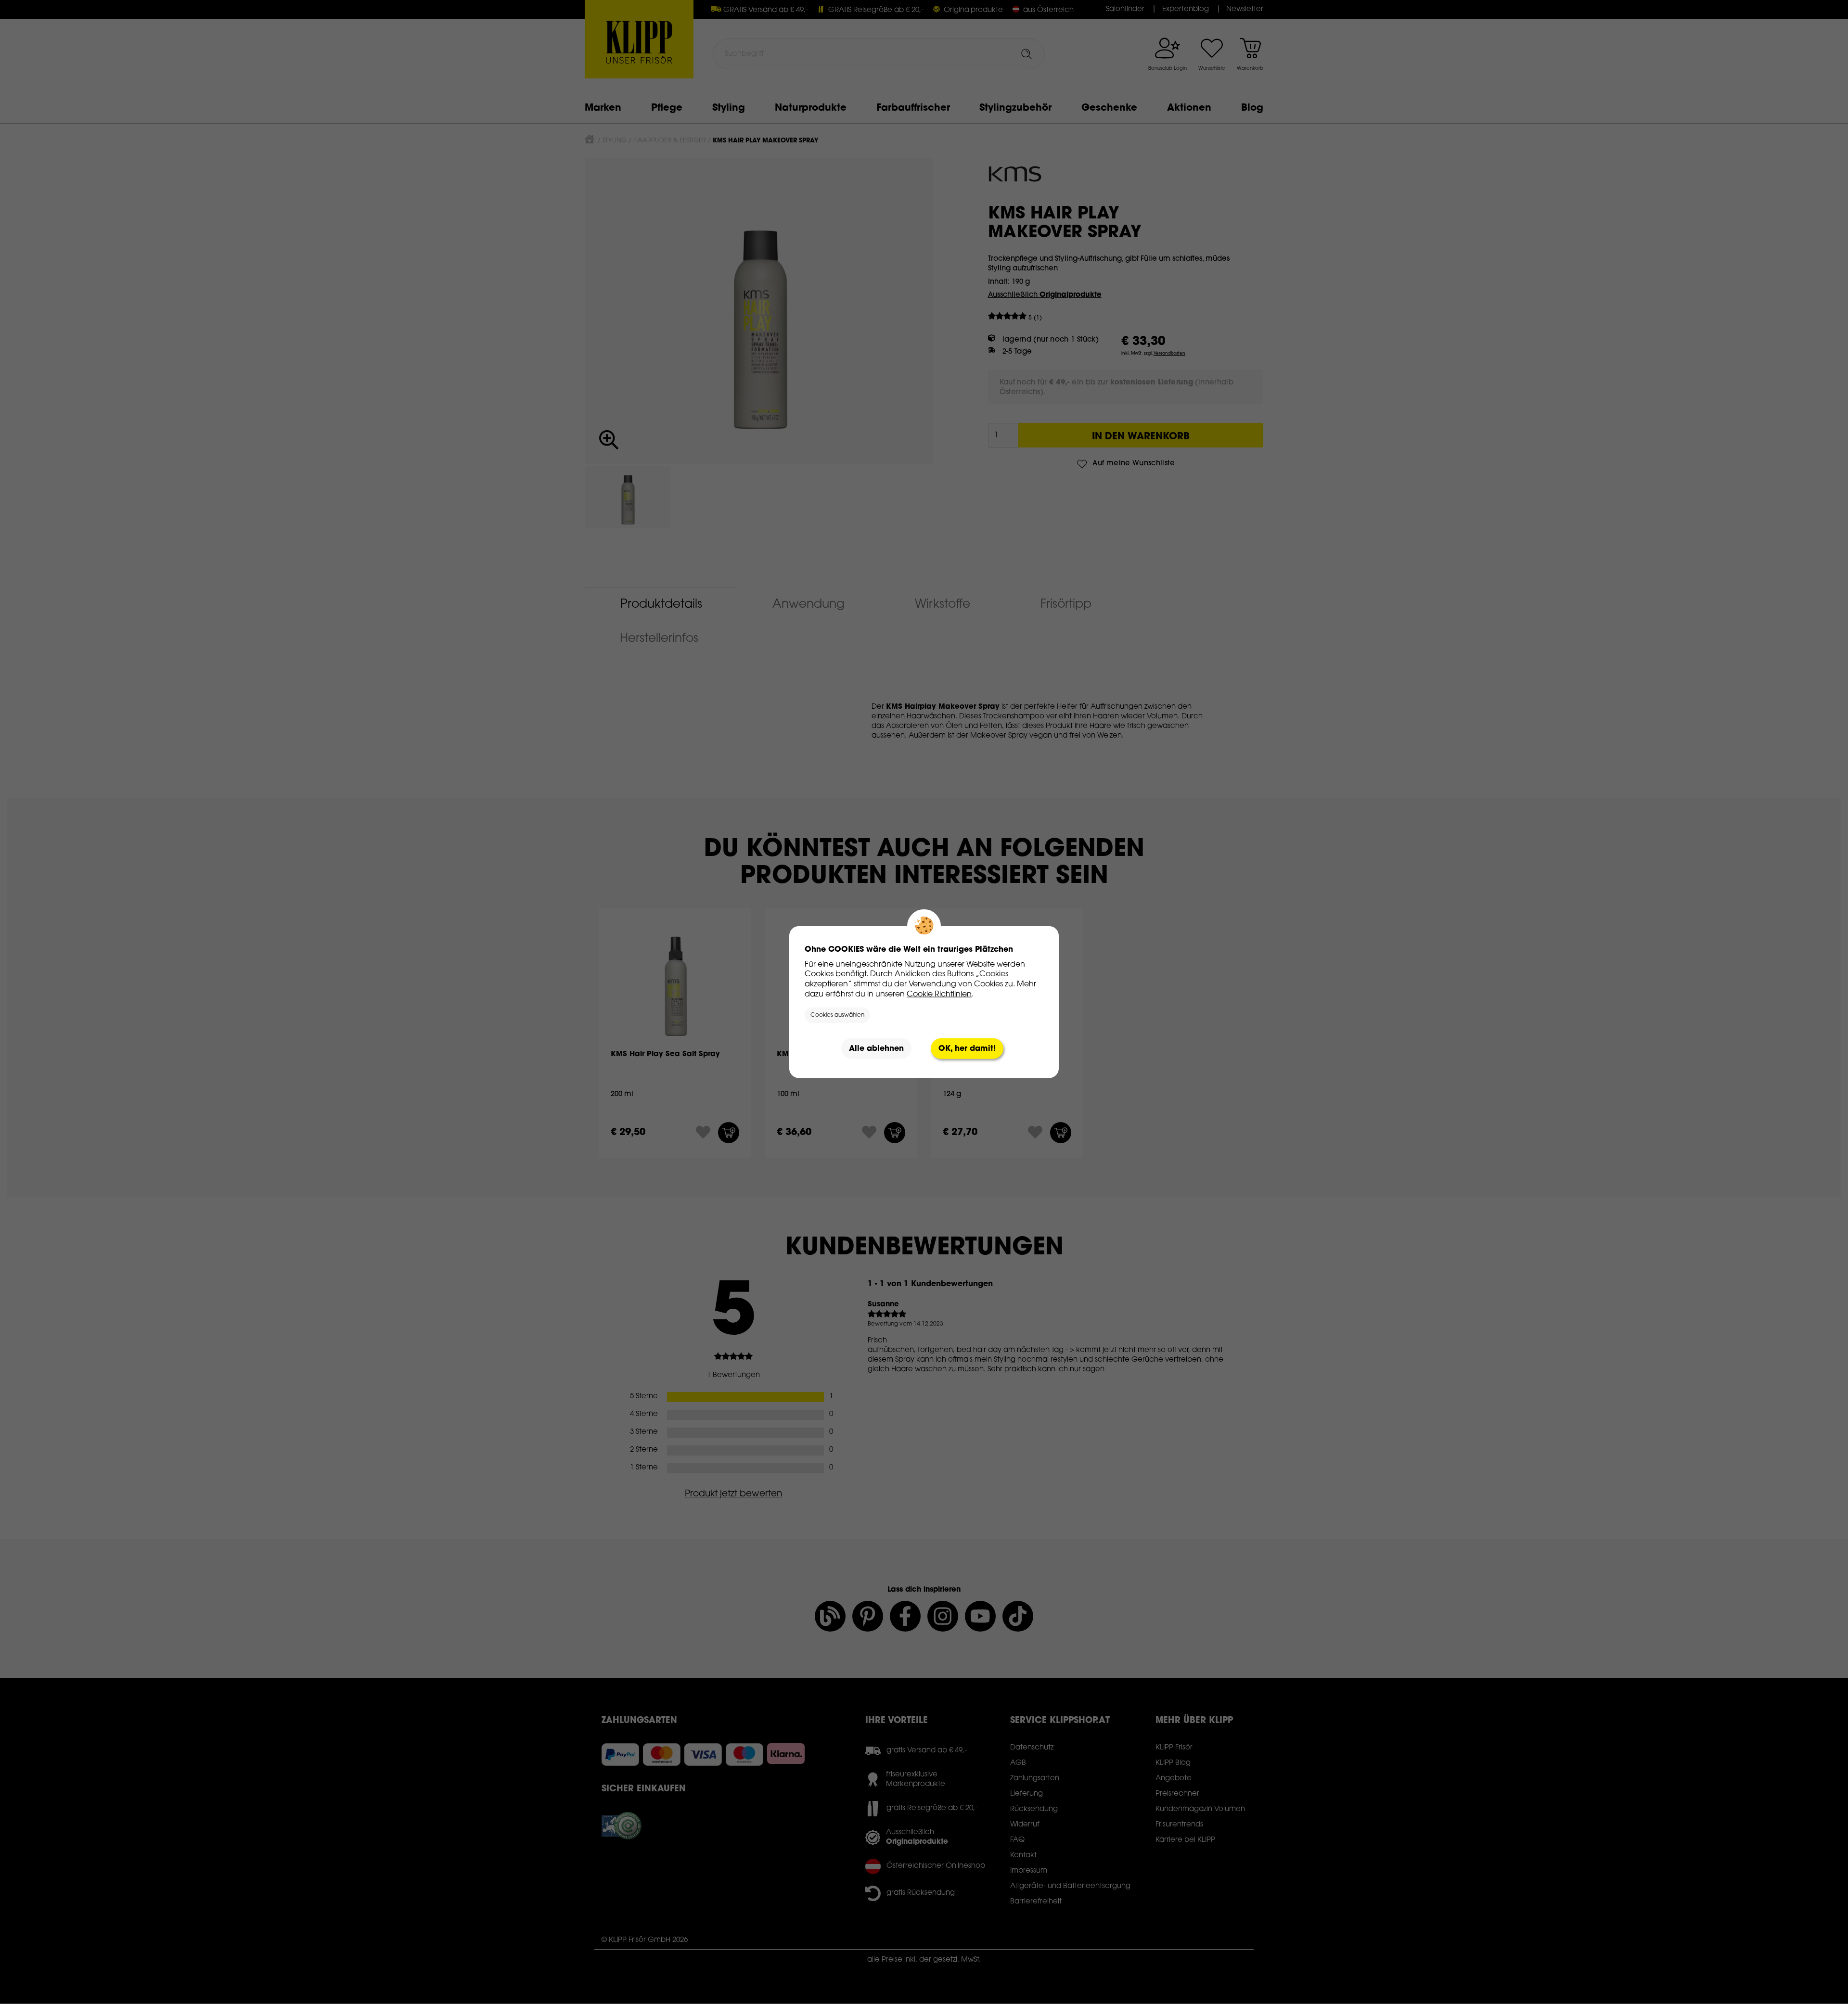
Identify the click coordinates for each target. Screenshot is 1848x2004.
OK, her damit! (967, 1048)
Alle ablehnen (876, 1048)
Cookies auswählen (837, 1015)
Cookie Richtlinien (939, 994)
